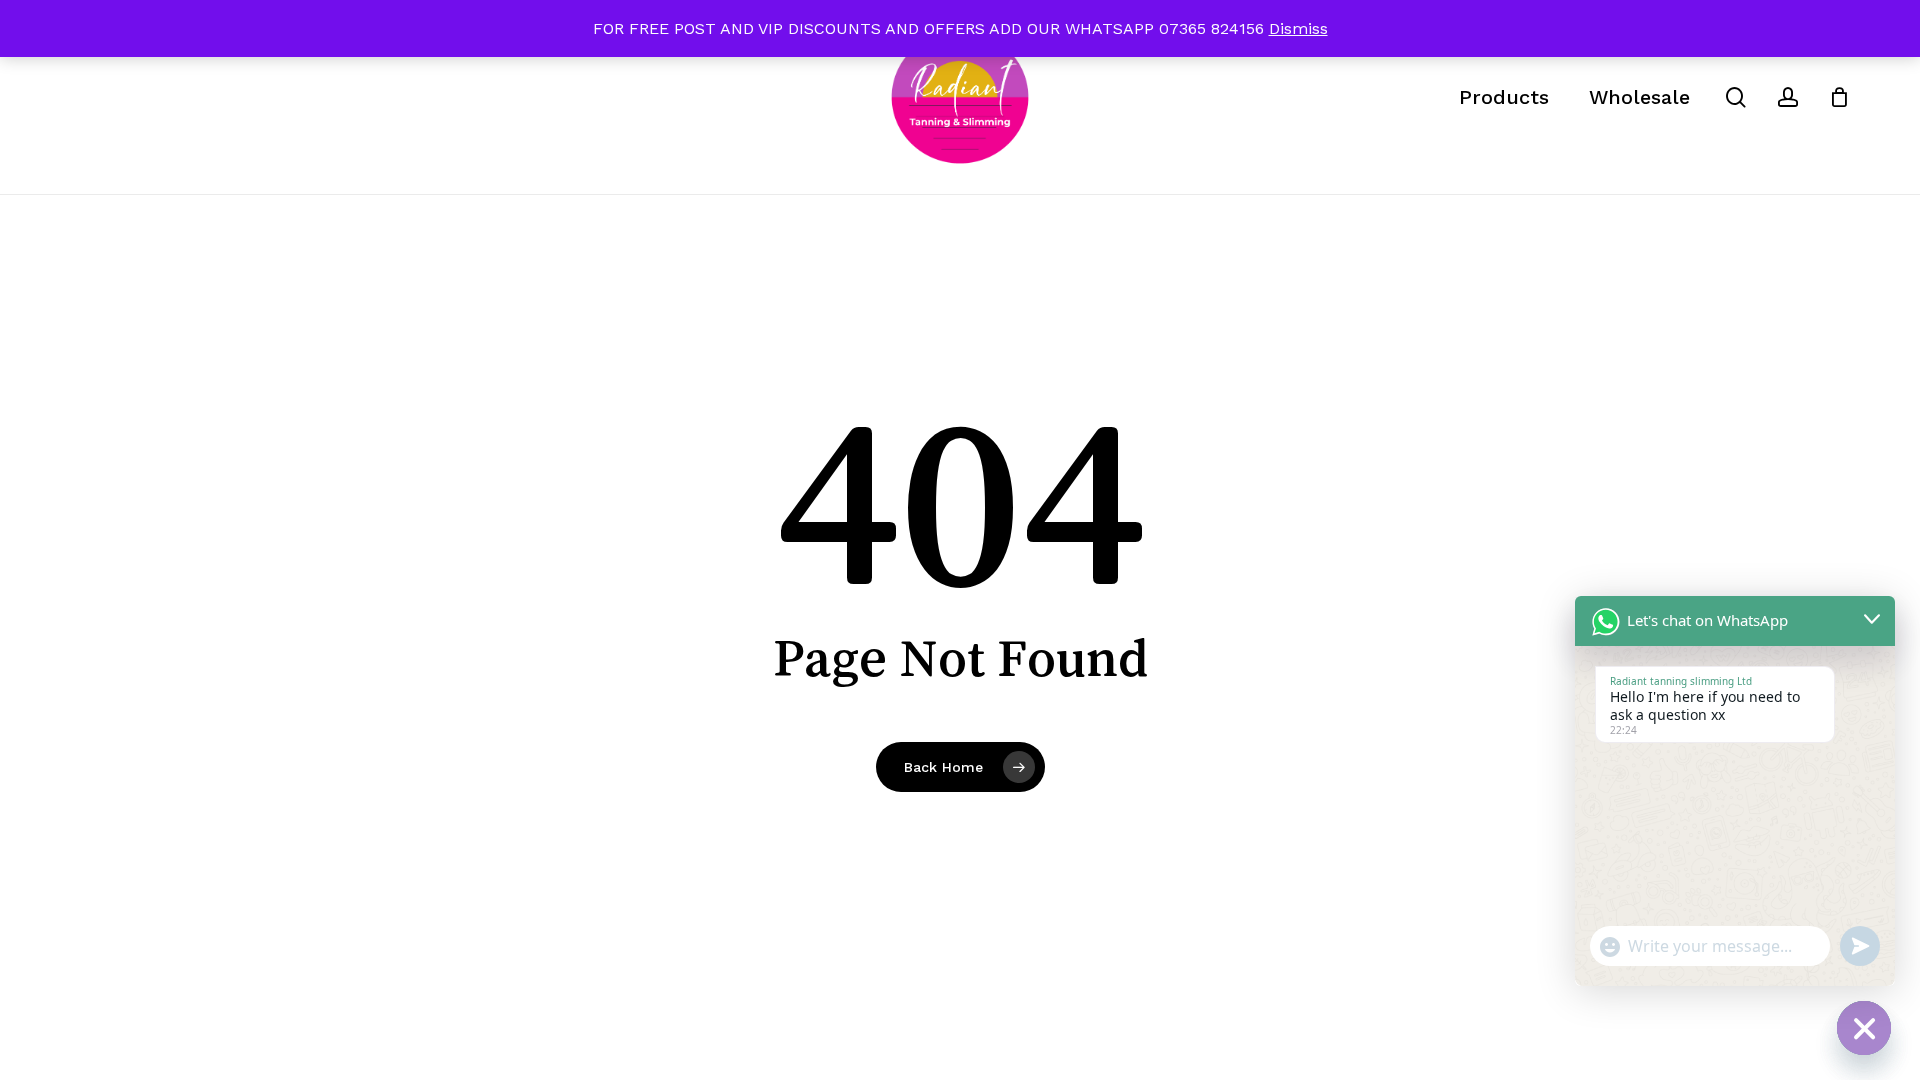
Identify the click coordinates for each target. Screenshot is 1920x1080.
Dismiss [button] (1298, 28)
